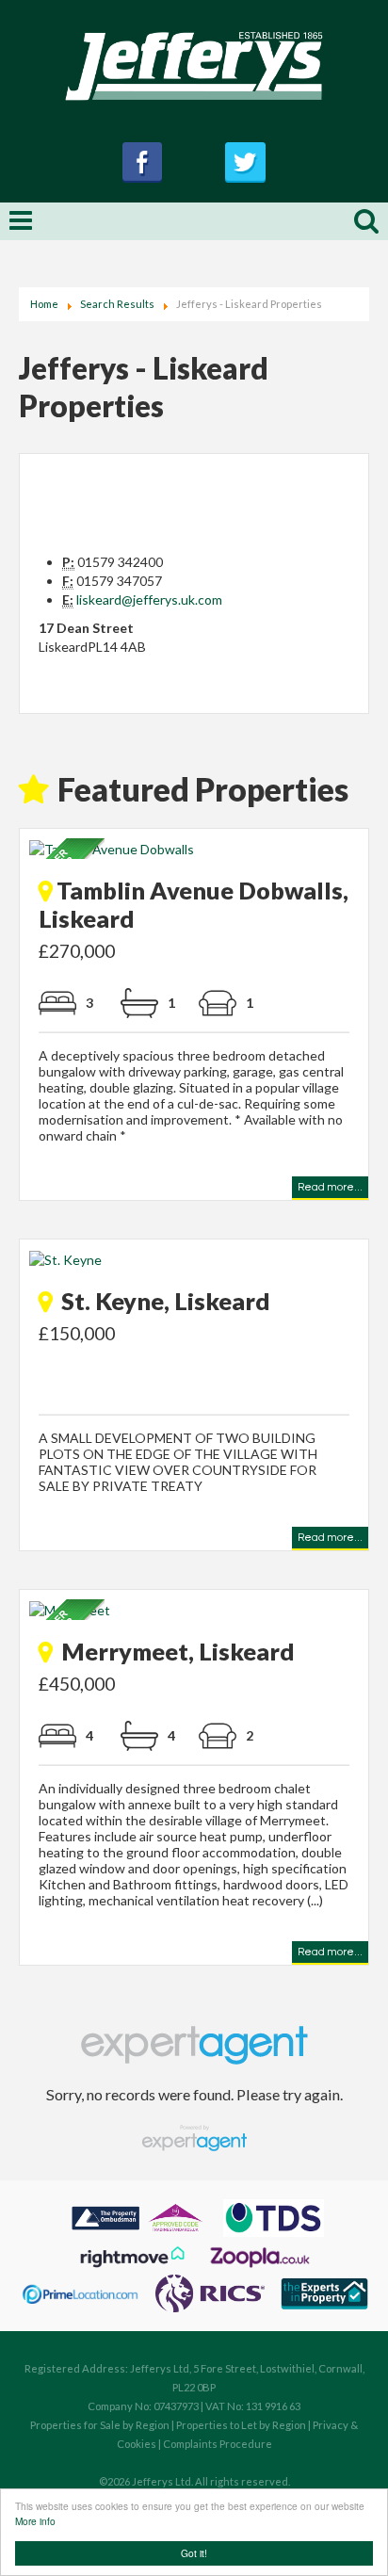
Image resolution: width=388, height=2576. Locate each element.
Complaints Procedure (218, 2444)
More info (35, 2521)
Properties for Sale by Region (100, 2425)
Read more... (330, 1190)
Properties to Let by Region (241, 2425)
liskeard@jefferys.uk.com (149, 599)
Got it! (194, 2553)
